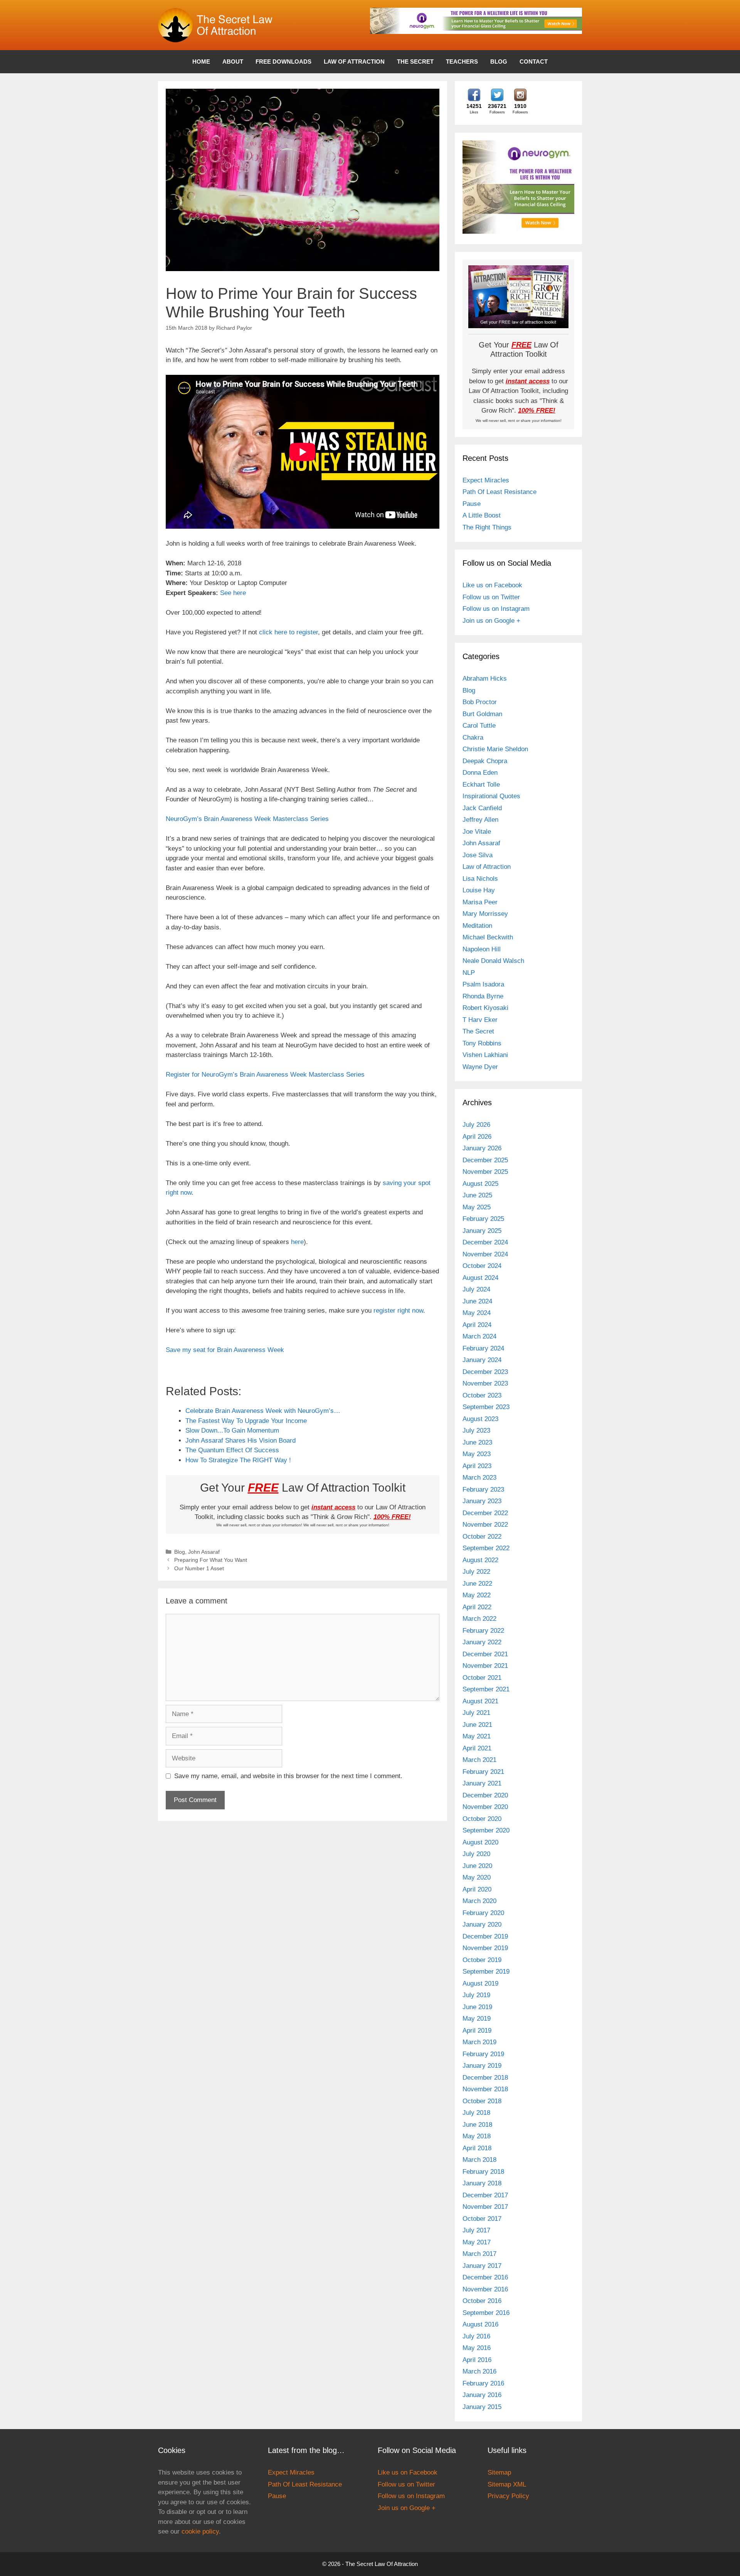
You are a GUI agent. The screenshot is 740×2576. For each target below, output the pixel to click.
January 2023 (482, 1501)
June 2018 (477, 2125)
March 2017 (479, 2254)
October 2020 (482, 1819)
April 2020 (477, 1889)
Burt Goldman (482, 714)
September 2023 (486, 1407)
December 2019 (485, 1936)
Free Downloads (283, 62)
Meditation (477, 926)
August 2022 (480, 1560)
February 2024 (483, 1348)
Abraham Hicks (485, 679)
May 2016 (477, 2348)
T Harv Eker (480, 1020)
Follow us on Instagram (496, 609)
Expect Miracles (486, 480)
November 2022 (485, 1525)
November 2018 (485, 2089)
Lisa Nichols (480, 879)
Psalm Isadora (483, 984)
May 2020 (477, 1877)
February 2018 (483, 2172)
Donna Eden (480, 773)
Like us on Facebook (492, 585)
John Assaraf (204, 1552)
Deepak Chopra (485, 761)
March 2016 (479, 2371)
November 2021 (485, 1666)
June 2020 (477, 1866)
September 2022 (486, 1548)
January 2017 (482, 2266)
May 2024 (477, 1313)
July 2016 (476, 2336)
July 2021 (476, 1713)
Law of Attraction (354, 62)
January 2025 (482, 1231)
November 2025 (485, 1172)
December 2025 (485, 1160)
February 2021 (483, 1772)
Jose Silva (478, 855)
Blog (499, 62)
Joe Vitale (477, 832)
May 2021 (477, 1736)
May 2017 (477, 2242)
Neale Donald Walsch (493, 961)
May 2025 (477, 1207)
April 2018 (477, 2148)
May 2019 (477, 2019)
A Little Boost (482, 515)
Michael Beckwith (488, 937)
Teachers (462, 62)
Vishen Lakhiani (485, 1055)
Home (201, 62)
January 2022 (482, 1642)
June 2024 (477, 1301)
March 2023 (479, 1478)
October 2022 (482, 1537)
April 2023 (477, 1466)
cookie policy (200, 2531)
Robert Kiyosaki (485, 1008)
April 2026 (477, 1137)
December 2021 (485, 1654)
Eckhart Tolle (481, 785)
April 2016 (477, 2360)
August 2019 (480, 1983)
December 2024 (485, 1242)
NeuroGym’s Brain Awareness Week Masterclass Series (247, 819)
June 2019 (477, 2007)
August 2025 (480, 1184)
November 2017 (485, 2207)
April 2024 (477, 1325)
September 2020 (486, 1830)
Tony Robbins (482, 1043)
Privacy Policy (508, 2496)
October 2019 (482, 1960)
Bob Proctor (480, 702)
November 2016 (485, 2289)
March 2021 (479, 1760)
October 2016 (482, 2301)
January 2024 (482, 1360)
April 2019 (477, 2031)
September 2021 (486, 1689)
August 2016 (480, 2324)
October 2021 (482, 1678)
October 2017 (482, 2219)
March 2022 (479, 1619)
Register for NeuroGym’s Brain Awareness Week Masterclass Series (265, 1075)
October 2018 (482, 2101)
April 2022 (477, 1607)
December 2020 (485, 1795)
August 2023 (480, 1419)
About (233, 62)
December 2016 (485, 2277)
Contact (534, 62)
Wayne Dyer (480, 1067)
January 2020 (482, 1924)
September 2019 (486, 1972)
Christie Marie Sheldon (495, 749)
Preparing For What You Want (211, 1560)
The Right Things (487, 527)
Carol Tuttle (479, 726)
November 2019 (485, 1948)
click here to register (288, 632)
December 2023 (485, 1372)
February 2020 (483, 1913)
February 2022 (483, 1631)
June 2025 (477, 1195)
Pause (472, 504)
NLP (469, 973)
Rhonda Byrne (483, 996)
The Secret (415, 62)
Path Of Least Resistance (499, 492)
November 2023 (485, 1383)
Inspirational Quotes (491, 796)
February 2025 (483, 1219)
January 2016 (482, 2395)
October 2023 (482, 1395)
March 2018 (479, 2160)
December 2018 (485, 2078)
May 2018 (477, 2136)
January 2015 (482, 2407)
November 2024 (485, 1254)
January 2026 (482, 1148)
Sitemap (499, 2472)
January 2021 (482, 1783)
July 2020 (476, 1854)
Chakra (473, 738)
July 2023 (476, 1430)
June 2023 (477, 1442)
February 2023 (483, 1489)
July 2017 (476, 2230)
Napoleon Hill (482, 949)
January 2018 (482, 2183)
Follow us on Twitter (491, 597)
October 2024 (482, 1266)
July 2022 (476, 1572)
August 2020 (480, 1842)
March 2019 (479, 2042)
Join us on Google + (491, 621)
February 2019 (483, 2054)
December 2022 (485, 1513)
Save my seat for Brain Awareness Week (225, 1350)
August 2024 (480, 1278)
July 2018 (476, 2113)
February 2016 (483, 2383)
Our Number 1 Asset (199, 1568)
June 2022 (477, 1584)
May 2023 (477, 1454)
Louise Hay (479, 890)
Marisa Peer (480, 902)
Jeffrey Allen (480, 820)
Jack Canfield (482, 808)
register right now (398, 1311)
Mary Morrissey (485, 914)
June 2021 (477, 1725)
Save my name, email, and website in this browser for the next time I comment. (288, 1776)
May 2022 (477, 1595)
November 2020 (485, 1807)
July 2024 (476, 1289)
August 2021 (480, 1701)
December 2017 (485, 2195)
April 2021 (477, 1748)
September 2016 (486, 2313)
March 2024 (479, 1336)
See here (233, 593)
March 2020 (479, 1901)
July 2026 (476, 1125)
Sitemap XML (507, 2484)
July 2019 (476, 1995)
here (297, 1242)
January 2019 (482, 2066)
